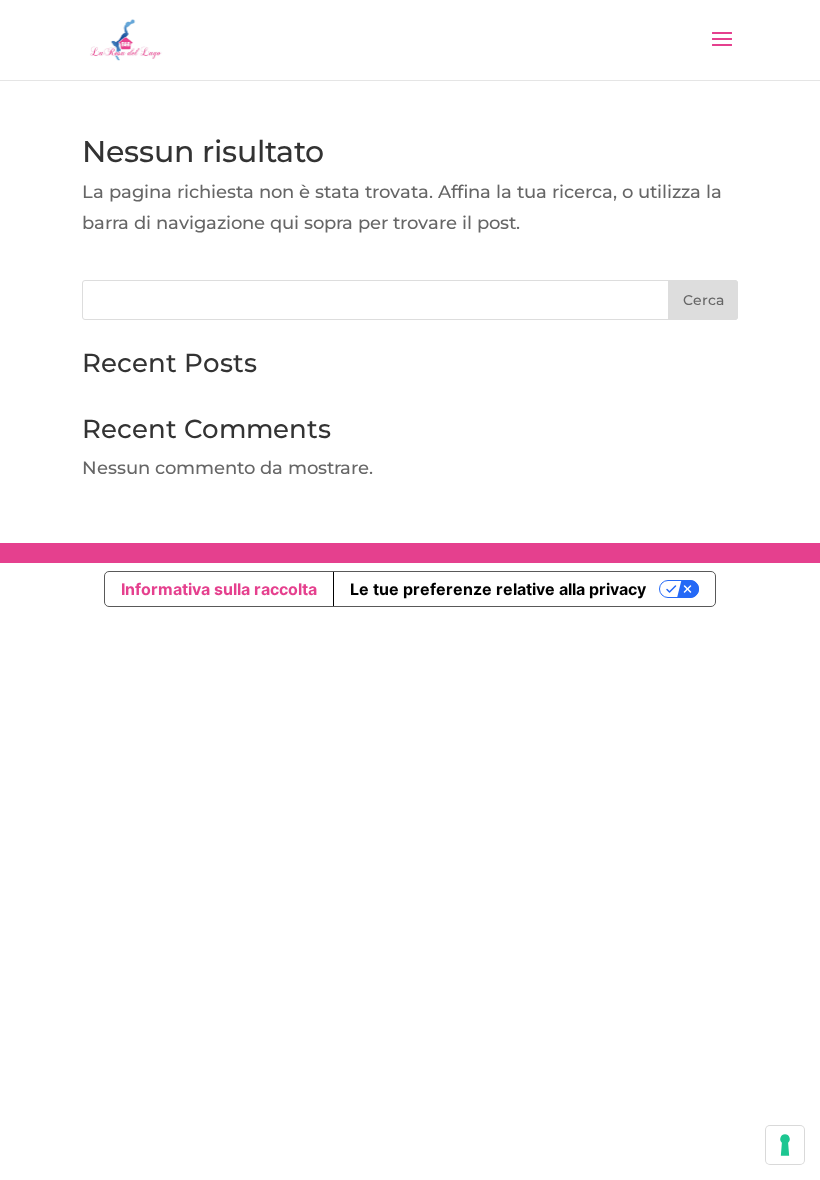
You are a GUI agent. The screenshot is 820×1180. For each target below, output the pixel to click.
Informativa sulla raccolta (219, 589)
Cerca (703, 300)
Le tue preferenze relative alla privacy (498, 589)
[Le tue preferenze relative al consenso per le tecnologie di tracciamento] (785, 1145)
